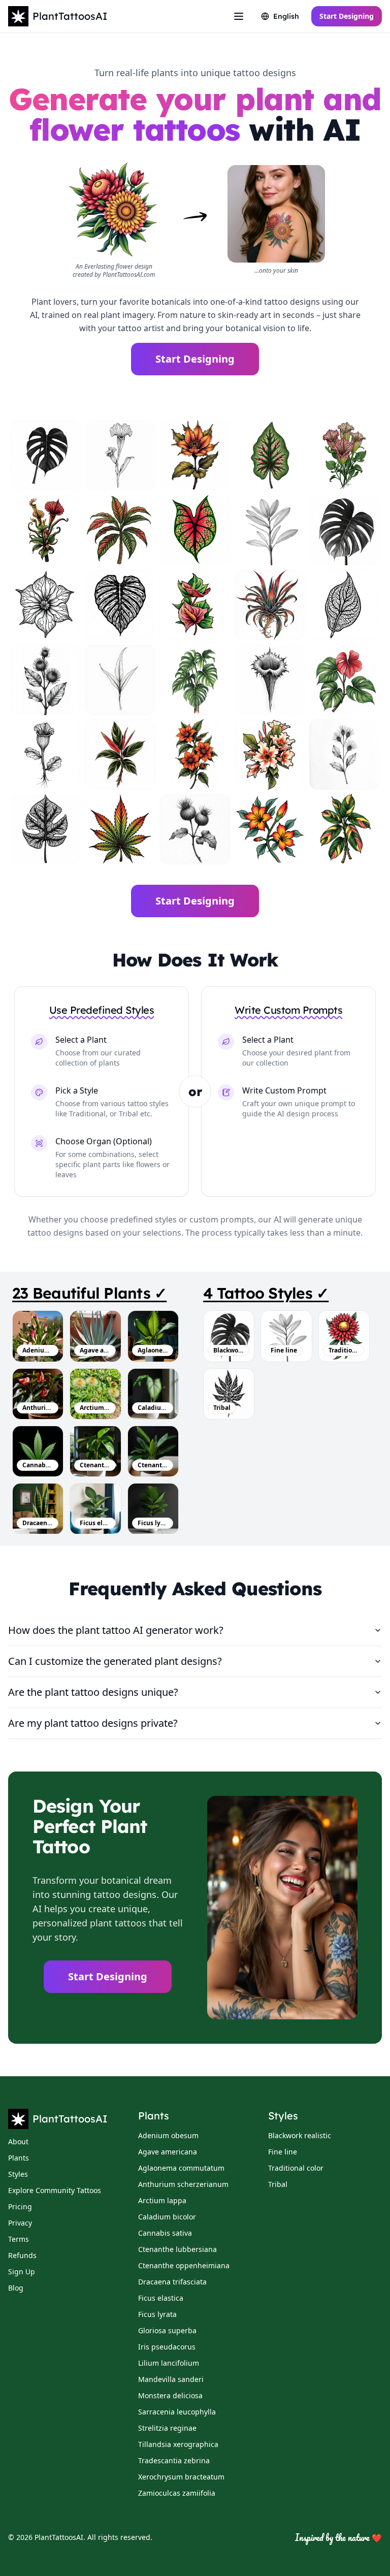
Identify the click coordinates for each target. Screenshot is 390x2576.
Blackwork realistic (300, 2135)
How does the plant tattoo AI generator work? (116, 1630)
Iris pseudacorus (167, 2347)
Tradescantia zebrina (174, 2460)
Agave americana (95, 1350)
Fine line (283, 2152)
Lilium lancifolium (169, 2363)
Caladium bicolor (153, 1408)
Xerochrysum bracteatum (181, 2477)
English (286, 16)
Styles (18, 2174)
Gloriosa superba (167, 2330)
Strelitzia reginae (167, 2428)
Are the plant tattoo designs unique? (93, 1692)
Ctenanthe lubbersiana (95, 1465)
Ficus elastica (95, 1523)
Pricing (20, 2207)
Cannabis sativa (38, 1465)
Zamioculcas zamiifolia (177, 2493)
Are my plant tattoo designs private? (93, 1723)
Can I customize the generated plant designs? (115, 1661)
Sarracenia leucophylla (177, 2412)
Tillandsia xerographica (178, 2444)
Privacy (20, 2223)
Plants (19, 2158)
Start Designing (347, 16)
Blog (16, 2288)
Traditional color (296, 2168)
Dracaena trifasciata (38, 1523)
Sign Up (22, 2272)
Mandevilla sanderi (171, 2379)
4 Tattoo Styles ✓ (266, 1293)
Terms (19, 2239)
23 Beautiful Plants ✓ (89, 1293)
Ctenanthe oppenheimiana (153, 1465)
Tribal (278, 2184)
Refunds (22, 2255)
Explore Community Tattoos (55, 2190)
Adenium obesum (38, 1350)
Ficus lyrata (153, 1523)
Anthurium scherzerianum (38, 1408)
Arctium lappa (95, 1408)
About (18, 2142)
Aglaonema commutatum (153, 1350)
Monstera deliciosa (170, 2395)
